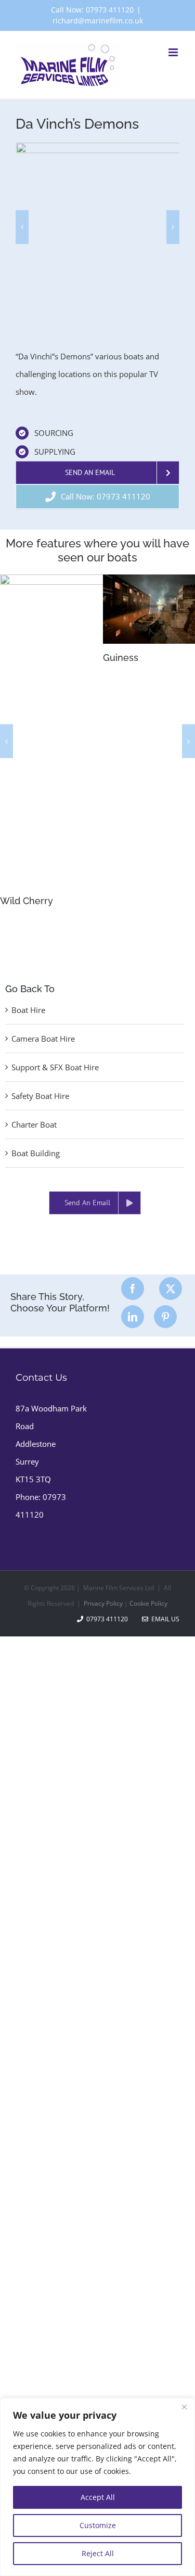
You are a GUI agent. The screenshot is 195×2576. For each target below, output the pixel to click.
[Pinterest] (165, 1317)
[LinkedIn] (133, 1317)
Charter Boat (34, 1124)
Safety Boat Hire (40, 1096)
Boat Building (36, 1153)
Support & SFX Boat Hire (55, 1067)
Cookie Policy (148, 1603)
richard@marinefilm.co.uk (98, 21)
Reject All (98, 2553)
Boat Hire (28, 1010)
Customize (98, 2525)
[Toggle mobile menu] (174, 52)
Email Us (164, 1619)
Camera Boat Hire (43, 1039)
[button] (22, 227)
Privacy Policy (103, 1603)
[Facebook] (133, 1289)
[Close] (184, 2407)
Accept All (98, 2497)
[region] (97, 2487)
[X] (171, 1289)
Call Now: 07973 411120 (92, 10)
